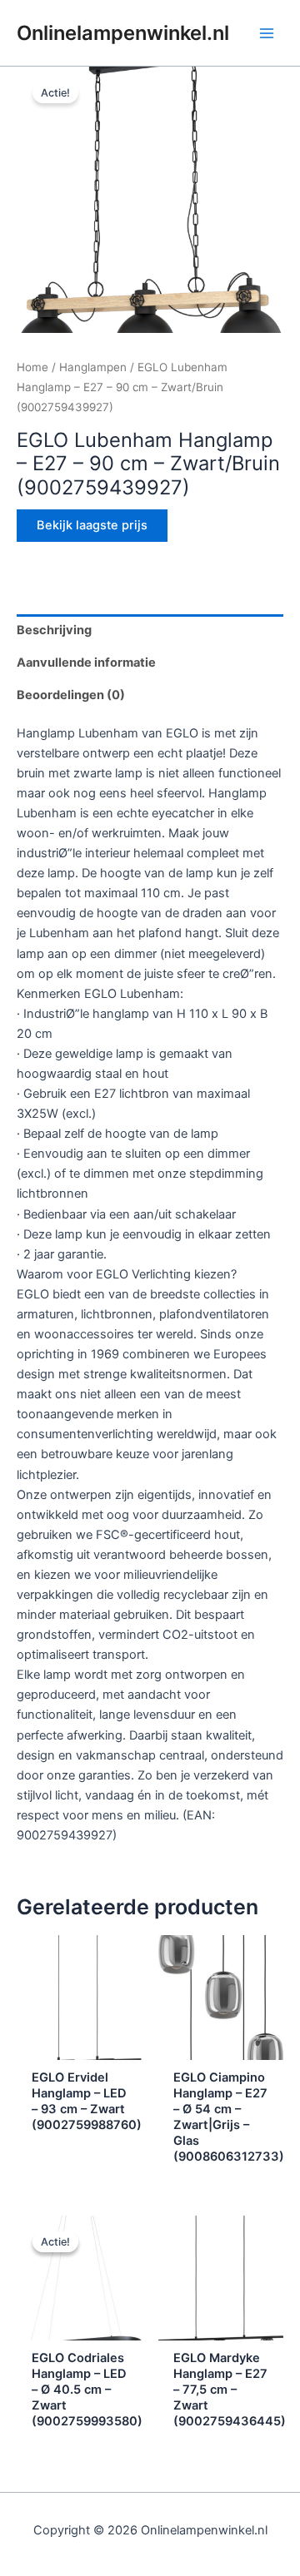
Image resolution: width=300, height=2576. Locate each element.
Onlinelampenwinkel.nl (123, 33)
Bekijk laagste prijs (92, 525)
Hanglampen (93, 367)
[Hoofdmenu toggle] (267, 32)
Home (32, 367)
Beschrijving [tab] (54, 630)
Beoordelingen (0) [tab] (71, 695)
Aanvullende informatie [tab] (86, 663)
